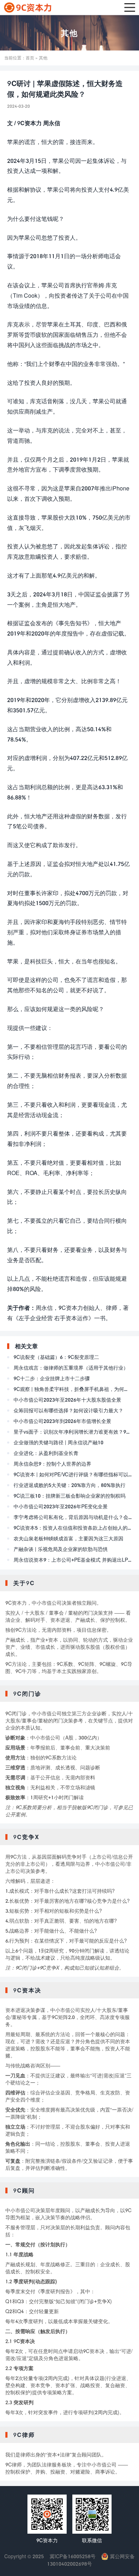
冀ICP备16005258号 (73, 2556)
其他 (69, 33)
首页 (30, 58)
